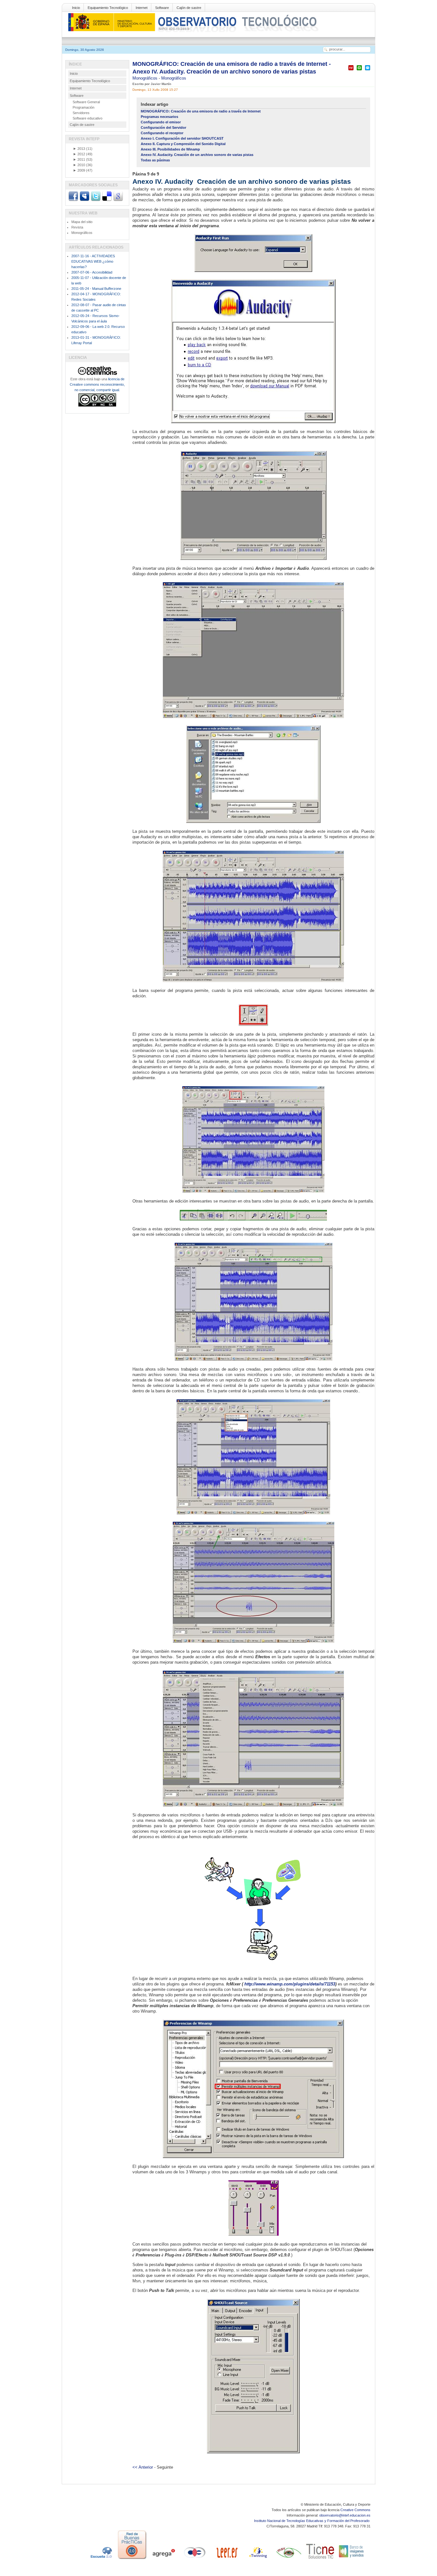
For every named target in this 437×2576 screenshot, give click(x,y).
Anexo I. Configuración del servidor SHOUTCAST (182, 138)
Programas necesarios (159, 117)
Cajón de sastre (189, 8)
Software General (86, 102)
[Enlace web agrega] (163, 2559)
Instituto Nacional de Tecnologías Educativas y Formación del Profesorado (312, 2521)
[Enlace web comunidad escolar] (195, 2559)
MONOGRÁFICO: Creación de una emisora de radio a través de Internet (201, 111)
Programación (83, 107)
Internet (142, 8)
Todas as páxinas (155, 160)
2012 (79, 154)
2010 (79, 165)
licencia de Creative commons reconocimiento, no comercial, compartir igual (97, 384)
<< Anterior (143, 2467)
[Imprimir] (359, 70)
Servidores (81, 113)
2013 (79, 149)
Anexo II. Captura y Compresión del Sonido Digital (183, 144)
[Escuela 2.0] (101, 2559)
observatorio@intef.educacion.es (345, 2515)
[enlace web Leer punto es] (226, 2559)
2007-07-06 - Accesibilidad (92, 272)
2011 (79, 159)
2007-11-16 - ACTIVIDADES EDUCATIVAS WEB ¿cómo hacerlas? (93, 261)
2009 (79, 170)
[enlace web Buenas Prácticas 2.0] (132, 2559)
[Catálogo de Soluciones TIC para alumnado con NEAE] (320, 2559)
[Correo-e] (368, 70)
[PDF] (351, 70)
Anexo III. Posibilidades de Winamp (170, 149)
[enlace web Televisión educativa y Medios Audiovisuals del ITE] (289, 2559)
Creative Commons (355, 2510)
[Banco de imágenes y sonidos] (352, 2559)
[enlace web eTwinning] (258, 2559)
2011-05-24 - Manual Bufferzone (96, 289)
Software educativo (87, 118)
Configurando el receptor (162, 133)
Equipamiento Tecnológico (108, 8)
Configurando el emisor (161, 122)
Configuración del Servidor (163, 128)
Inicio (76, 8)
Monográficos (146, 78)
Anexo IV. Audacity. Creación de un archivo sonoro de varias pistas (197, 155)
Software (162, 8)
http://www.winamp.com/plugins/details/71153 (290, 1984)
